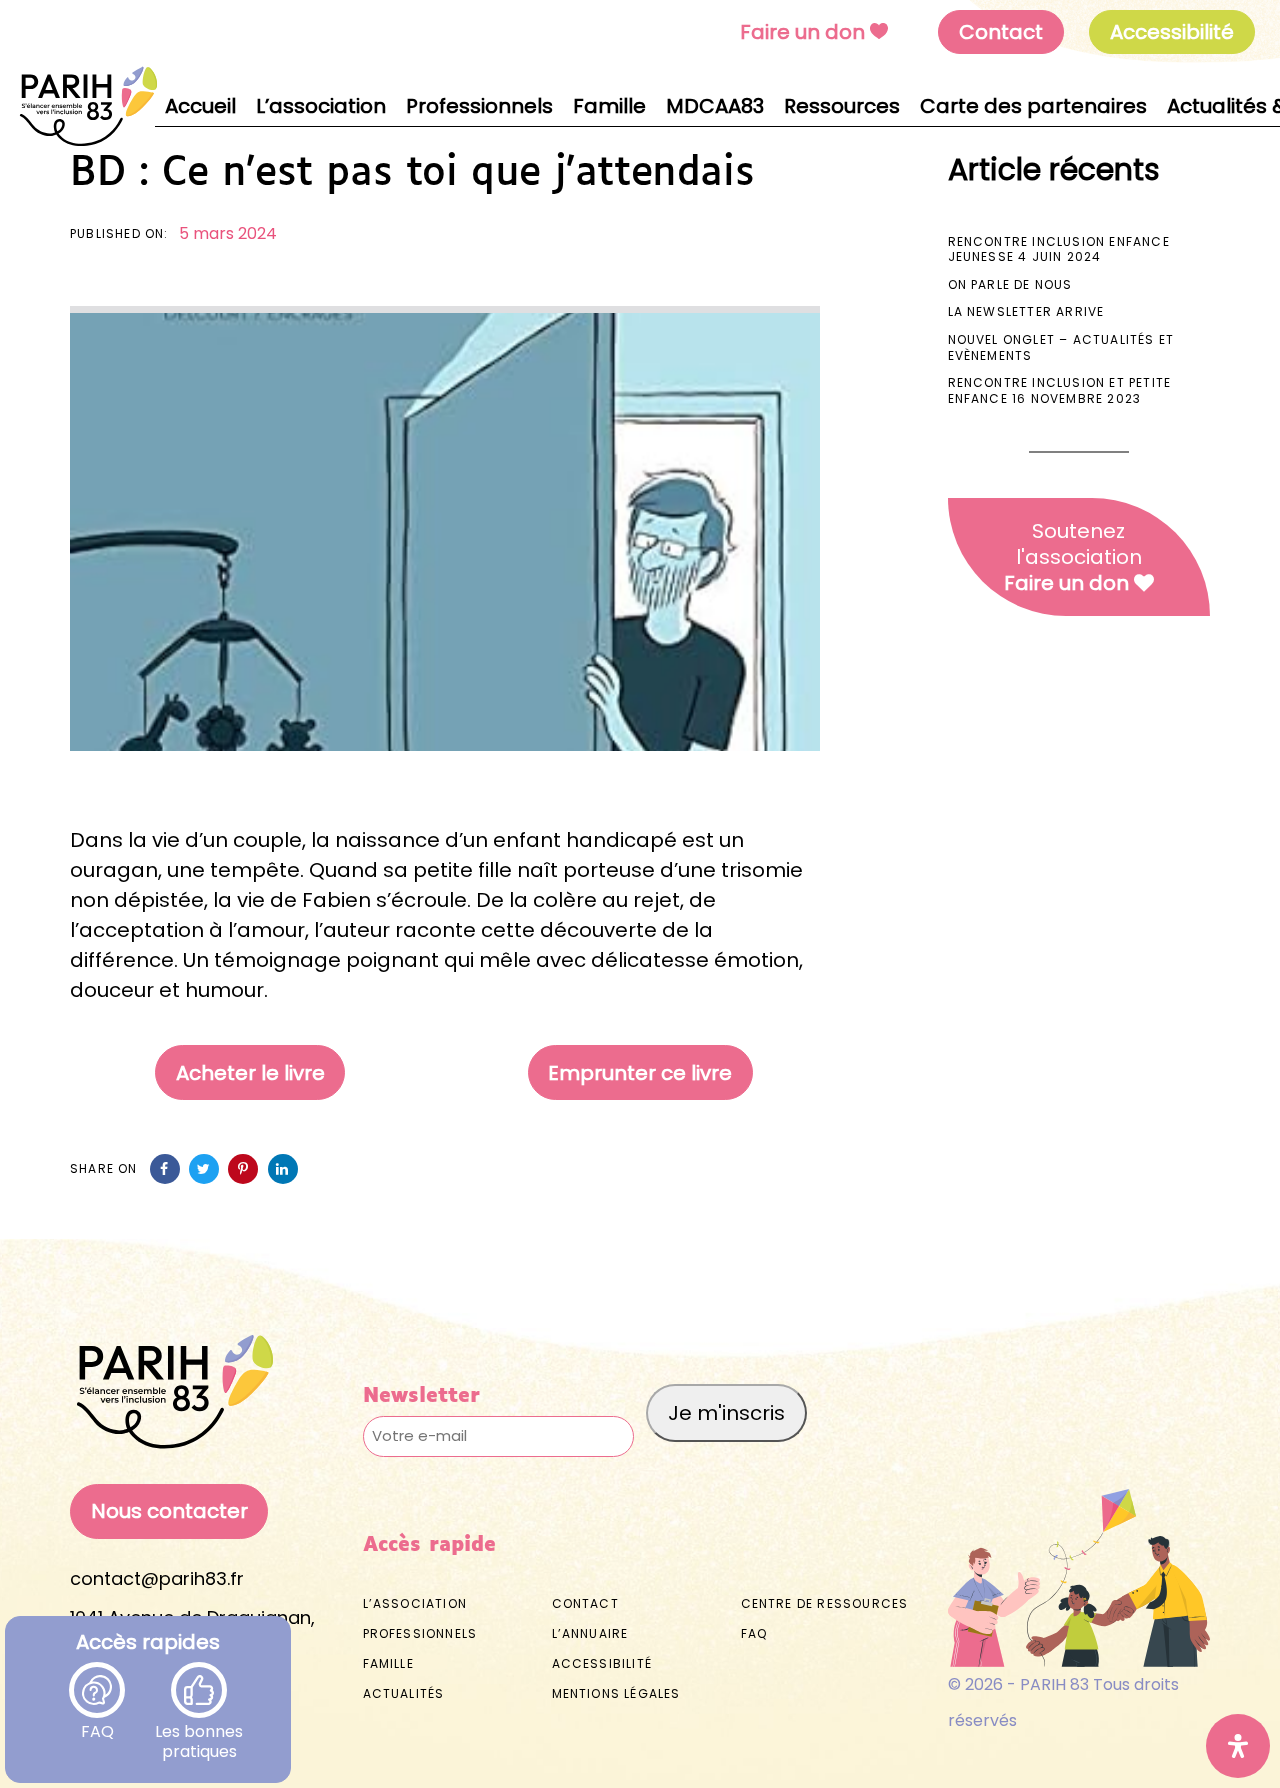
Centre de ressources (825, 1603)
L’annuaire (590, 1633)
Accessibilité (602, 1663)
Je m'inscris (726, 1413)
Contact (1001, 32)
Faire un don (802, 32)
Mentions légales (616, 1693)
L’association (415, 1603)
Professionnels (420, 1633)
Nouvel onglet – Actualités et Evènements (1061, 347)
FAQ (97, 1721)
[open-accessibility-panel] (1238, 1746)
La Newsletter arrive (1026, 311)
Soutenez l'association (1073, 557)
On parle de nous (1010, 284)
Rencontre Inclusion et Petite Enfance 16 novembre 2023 (1060, 390)
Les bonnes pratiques (199, 1721)
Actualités (404, 1693)
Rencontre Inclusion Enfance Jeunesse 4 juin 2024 (1059, 249)
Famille (388, 1663)
